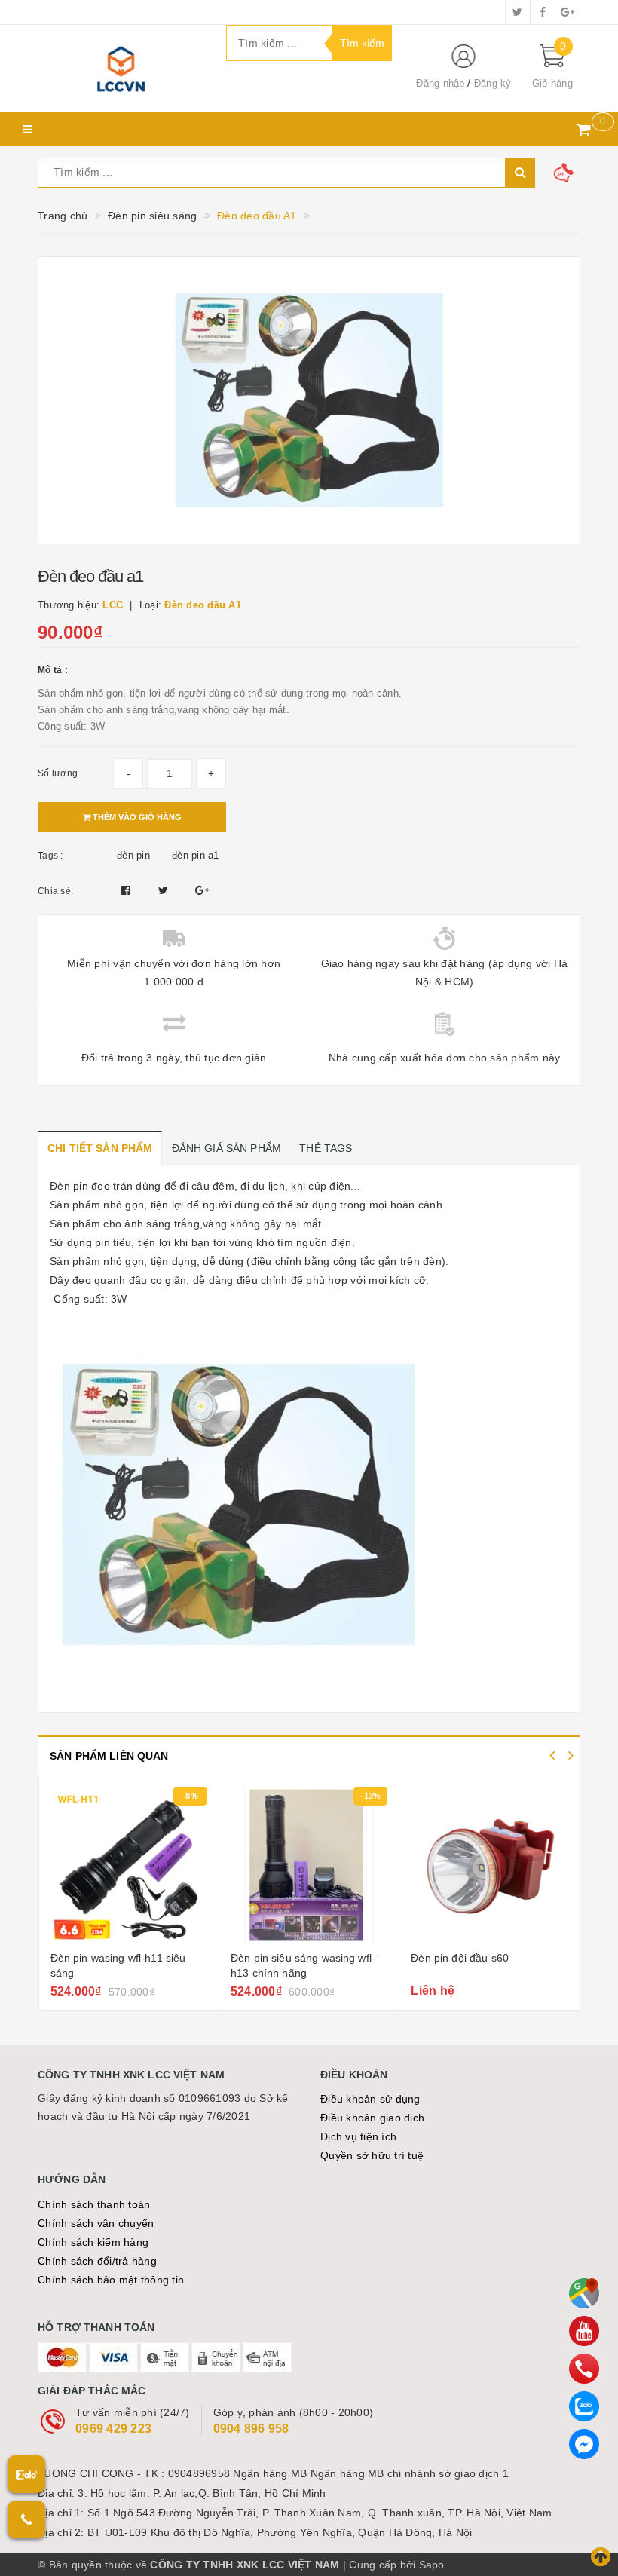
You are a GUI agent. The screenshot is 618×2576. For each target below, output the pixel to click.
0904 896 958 (251, 2429)
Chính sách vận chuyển (96, 2223)
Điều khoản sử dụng (370, 2099)
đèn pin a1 (196, 855)
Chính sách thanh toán (94, 2204)
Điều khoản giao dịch (372, 2118)
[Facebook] (584, 2444)
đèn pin (133, 855)
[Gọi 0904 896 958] (26, 2519)
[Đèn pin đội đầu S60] (490, 1865)
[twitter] (518, 12)
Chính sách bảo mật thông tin (111, 2280)
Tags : (50, 856)
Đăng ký (493, 83)
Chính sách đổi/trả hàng (97, 2261)
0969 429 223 (113, 2429)
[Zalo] (584, 2406)
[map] (584, 2293)
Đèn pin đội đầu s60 (460, 1958)
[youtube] (584, 2331)
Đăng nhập (440, 83)
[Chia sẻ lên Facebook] (128, 890)
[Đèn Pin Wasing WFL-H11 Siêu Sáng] (129, 1865)
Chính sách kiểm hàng (93, 2242)
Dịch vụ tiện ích (358, 2136)
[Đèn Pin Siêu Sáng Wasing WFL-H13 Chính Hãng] (309, 1865)
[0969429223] (584, 2369)
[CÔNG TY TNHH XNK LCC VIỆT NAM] (121, 69)
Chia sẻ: (55, 891)
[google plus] (568, 12)
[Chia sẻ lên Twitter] (165, 890)
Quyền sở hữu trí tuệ (372, 2155)
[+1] (202, 890)
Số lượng (58, 773)
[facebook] (543, 12)
